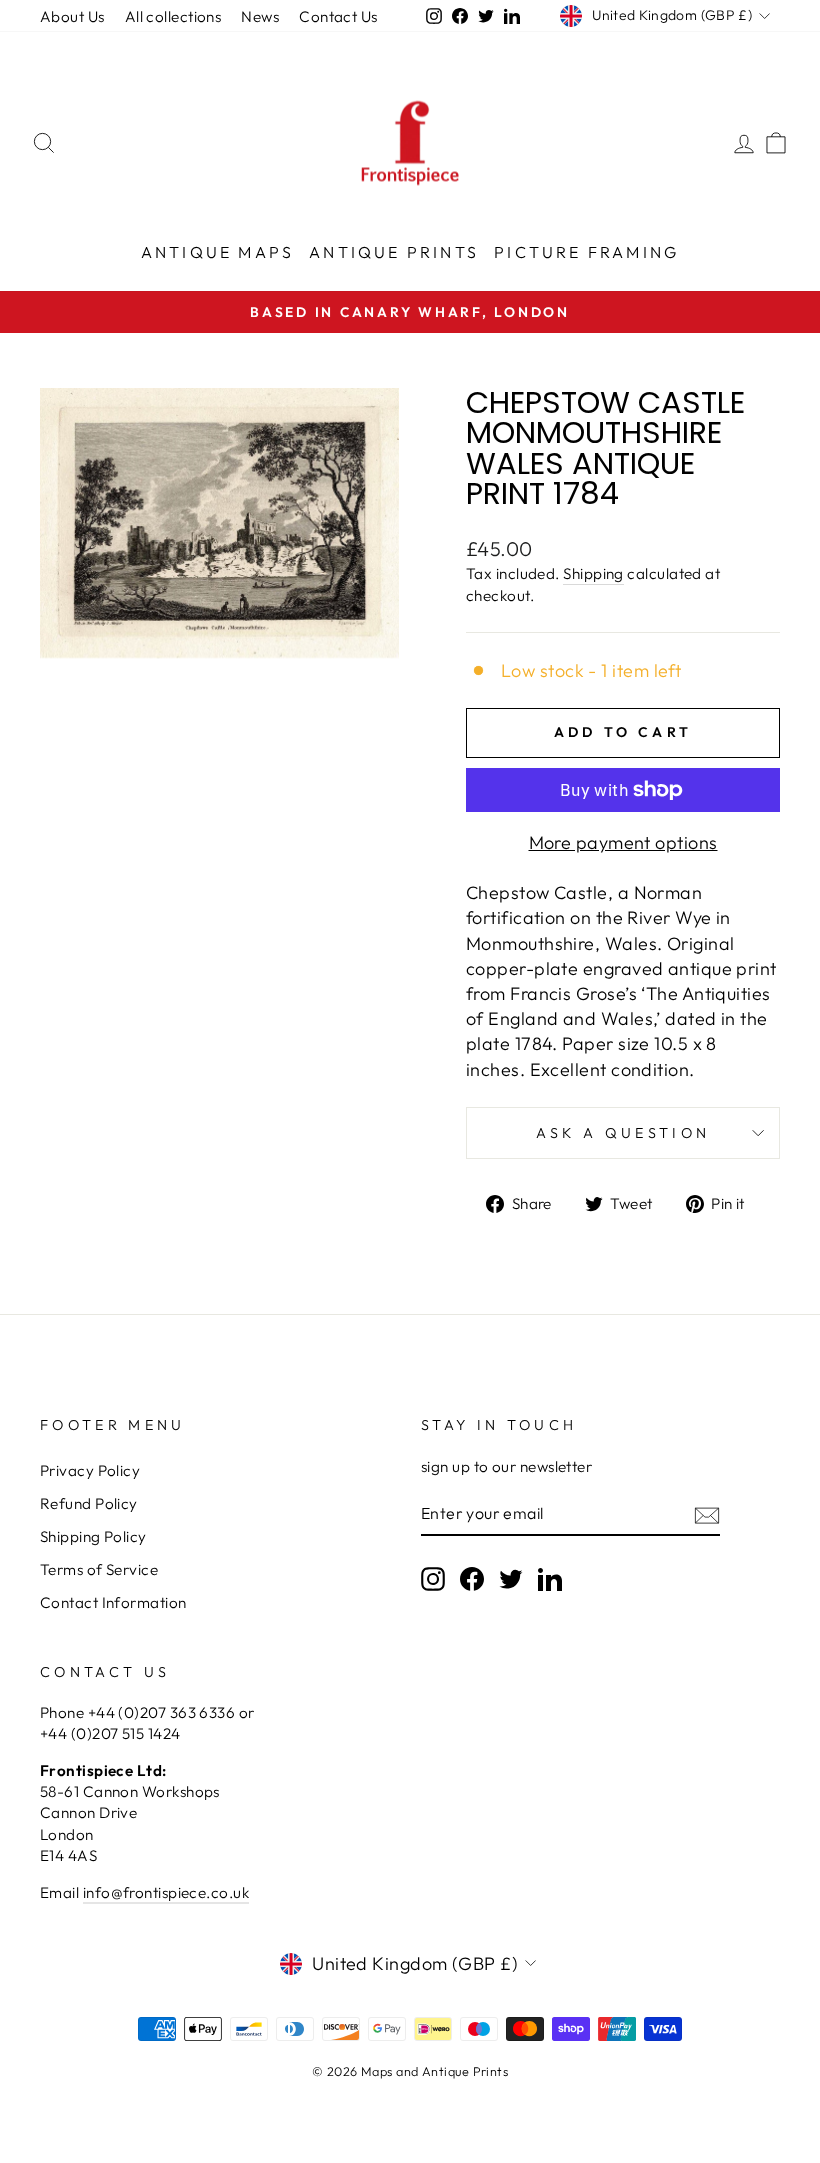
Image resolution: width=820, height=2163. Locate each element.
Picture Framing (586, 252)
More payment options (623, 842)
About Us (72, 16)
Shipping (593, 573)
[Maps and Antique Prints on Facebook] (472, 1578)
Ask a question (623, 1133)
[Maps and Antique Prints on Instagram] (433, 1578)
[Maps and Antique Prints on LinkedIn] (550, 1578)
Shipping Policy (93, 1536)
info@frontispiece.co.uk (166, 1892)
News (260, 16)
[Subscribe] (707, 1514)
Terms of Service (99, 1569)
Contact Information (113, 1602)
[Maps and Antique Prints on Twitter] (511, 1578)
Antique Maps (217, 252)
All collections (173, 16)
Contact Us (338, 16)
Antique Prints (394, 252)
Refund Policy (89, 1503)
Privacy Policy (90, 1470)
